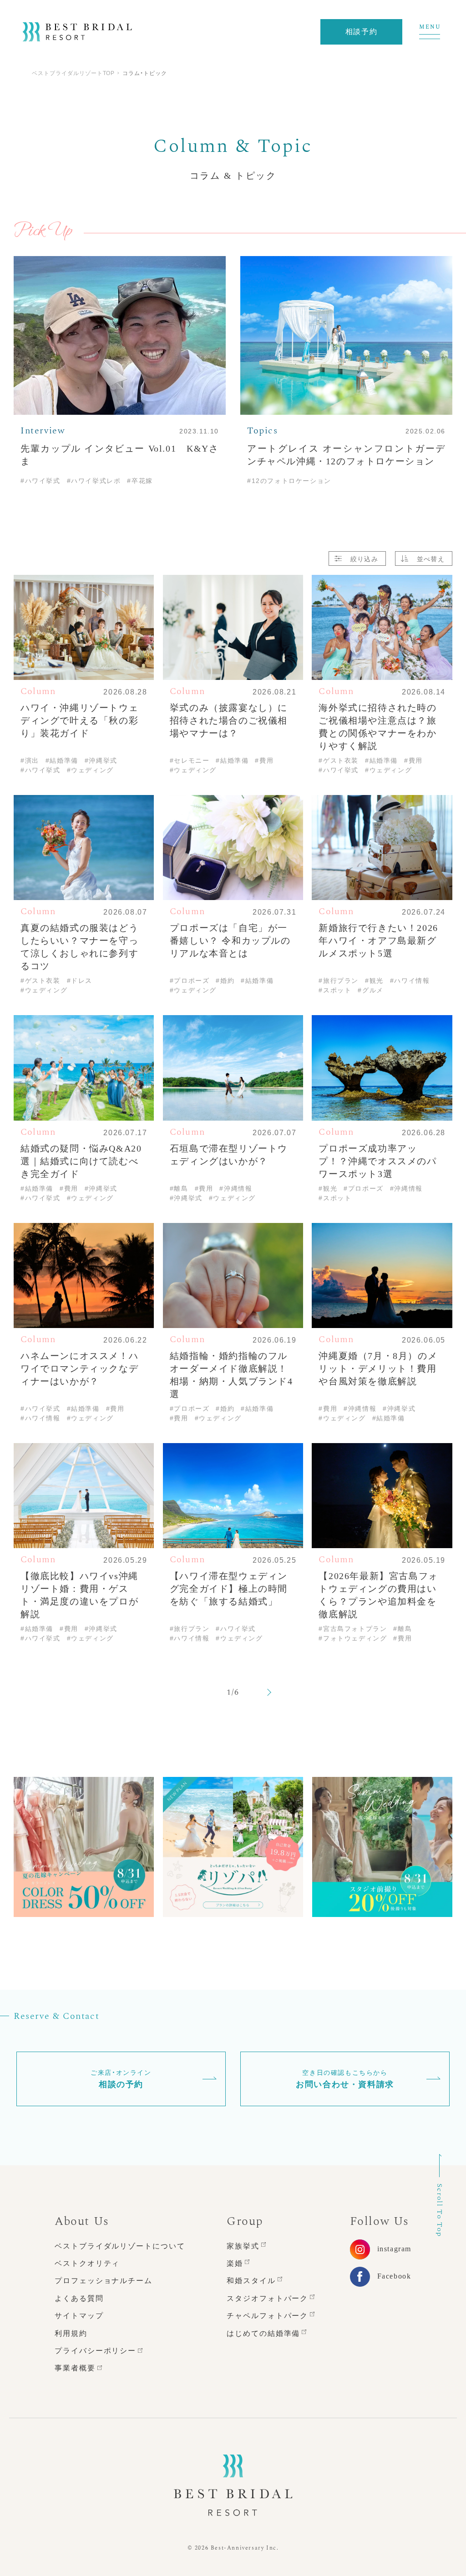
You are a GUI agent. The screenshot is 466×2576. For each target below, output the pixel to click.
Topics (184, 106)
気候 (338, 193)
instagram (394, 2249)
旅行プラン (287, 193)
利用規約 (71, 2333)
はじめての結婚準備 (263, 2333)
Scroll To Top (440, 2210)
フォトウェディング (207, 193)
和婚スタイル (251, 2281)
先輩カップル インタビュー (323, 106)
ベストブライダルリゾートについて (120, 2246)
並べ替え (431, 558)
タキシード (398, 216)
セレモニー (231, 216)
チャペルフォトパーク (267, 2316)
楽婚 (235, 2263)
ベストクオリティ (87, 2263)
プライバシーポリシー (95, 2351)
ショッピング (395, 193)
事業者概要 (75, 2368)
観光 (179, 216)
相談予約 (361, 32)
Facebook (394, 2276)
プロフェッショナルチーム (104, 2281)
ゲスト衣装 (334, 216)
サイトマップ (79, 2316)
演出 (282, 216)
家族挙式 (243, 2246)
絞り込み (364, 558)
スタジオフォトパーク (267, 2298)
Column (235, 106)
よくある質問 (79, 2298)
